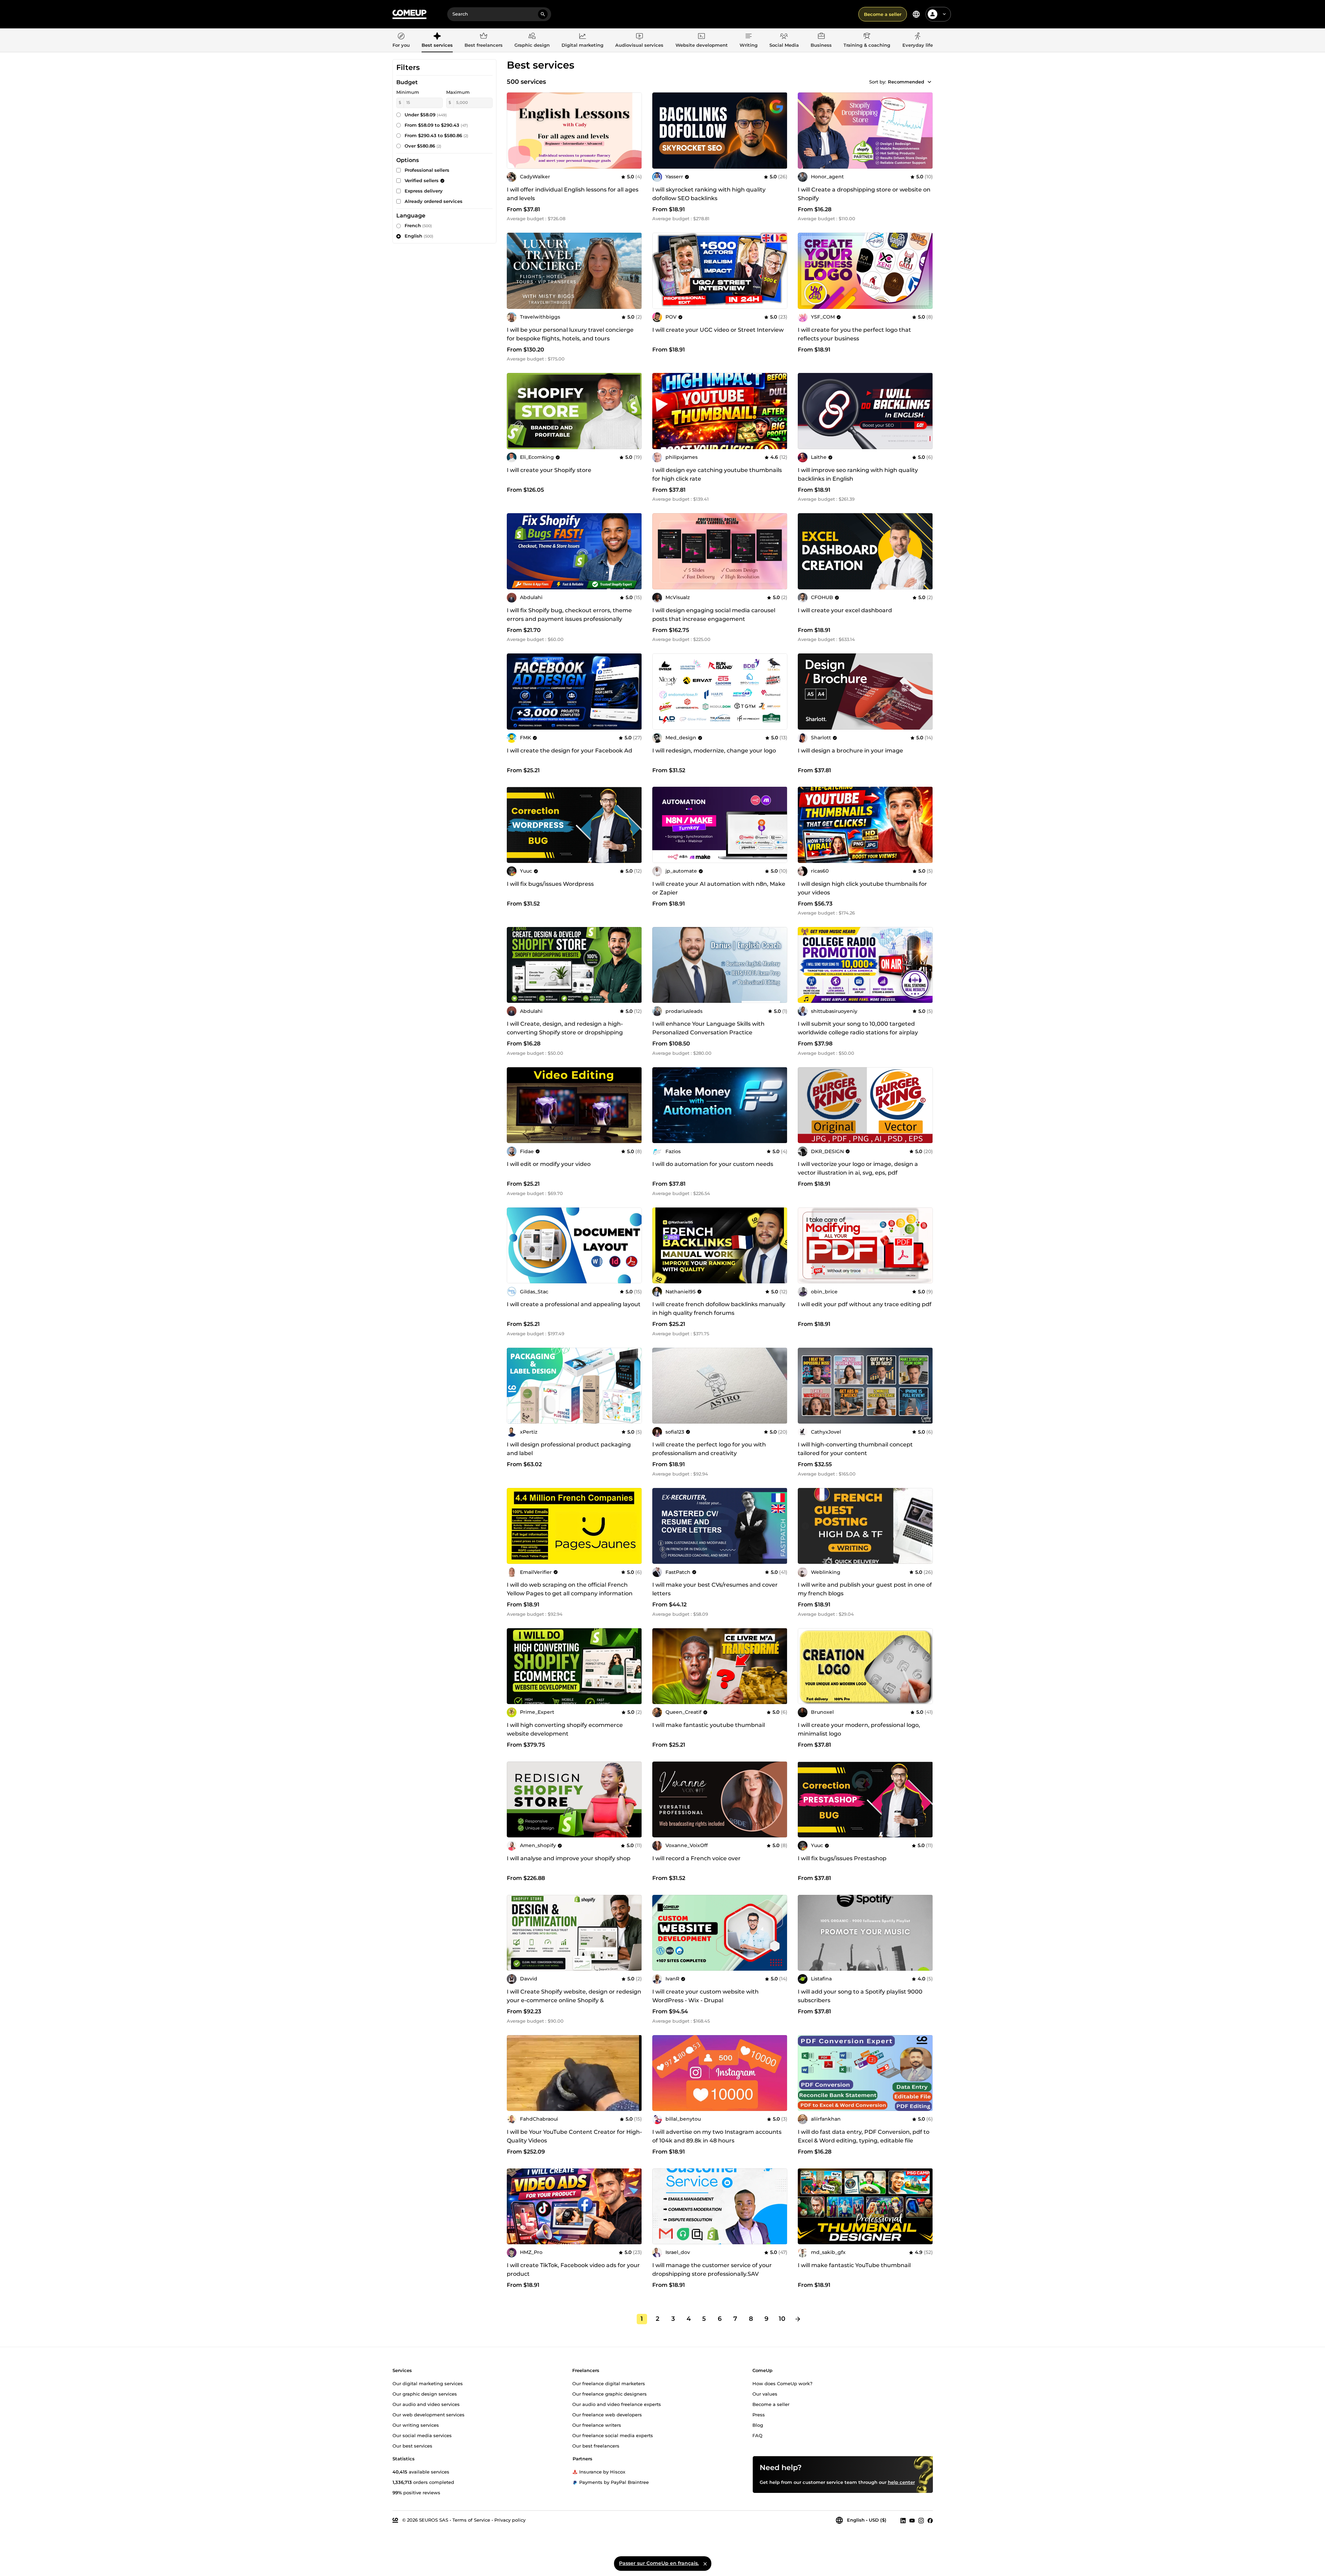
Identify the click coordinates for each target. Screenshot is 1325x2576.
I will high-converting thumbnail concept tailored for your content (855, 1449)
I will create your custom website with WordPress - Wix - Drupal (705, 1996)
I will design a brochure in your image (850, 751)
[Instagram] (921, 2520)
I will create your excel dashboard (845, 610)
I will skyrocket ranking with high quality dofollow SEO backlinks (709, 194)
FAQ (757, 2435)
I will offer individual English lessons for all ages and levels (573, 194)
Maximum (458, 92)
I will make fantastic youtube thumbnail (709, 1725)
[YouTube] (912, 2520)
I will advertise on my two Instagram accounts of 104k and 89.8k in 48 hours (717, 2136)
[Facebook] (930, 2520)
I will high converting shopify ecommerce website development (565, 1729)
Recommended (906, 82)
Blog (758, 2425)
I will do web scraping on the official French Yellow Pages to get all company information (570, 1589)
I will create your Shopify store (549, 470)
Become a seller (883, 14)
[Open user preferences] (944, 14)
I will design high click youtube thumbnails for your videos (862, 888)
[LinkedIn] (903, 2520)
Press (759, 2414)
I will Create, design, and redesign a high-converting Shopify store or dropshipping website (565, 1032)
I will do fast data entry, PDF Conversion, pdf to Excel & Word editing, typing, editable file (864, 2136)
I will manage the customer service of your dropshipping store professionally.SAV (712, 2270)
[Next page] (798, 2319)
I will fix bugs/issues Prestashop (842, 1858)
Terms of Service (471, 2520)
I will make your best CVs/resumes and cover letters (715, 1589)
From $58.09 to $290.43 (436, 125)
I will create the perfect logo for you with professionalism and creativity (709, 1449)
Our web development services (429, 2414)
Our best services (412, 2445)
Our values (765, 2394)
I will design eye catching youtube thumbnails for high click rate (717, 474)
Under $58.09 (426, 115)
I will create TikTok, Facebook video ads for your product (573, 2270)
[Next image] (925, 271)
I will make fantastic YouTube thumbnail (854, 2265)
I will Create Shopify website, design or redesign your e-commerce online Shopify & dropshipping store (574, 2000)
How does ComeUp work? (782, 2383)
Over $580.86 (423, 146)
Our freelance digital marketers (609, 2383)
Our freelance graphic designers (609, 2394)
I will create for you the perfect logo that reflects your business (854, 334)
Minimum (408, 92)
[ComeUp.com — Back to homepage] (409, 14)
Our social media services (422, 2435)
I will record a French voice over (696, 1858)
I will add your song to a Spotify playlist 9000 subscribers (860, 1996)
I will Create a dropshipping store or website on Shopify (864, 194)
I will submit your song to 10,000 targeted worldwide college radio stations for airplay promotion (858, 1032)
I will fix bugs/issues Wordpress (550, 884)
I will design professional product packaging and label (569, 1449)
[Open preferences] (916, 14)
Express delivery (424, 191)
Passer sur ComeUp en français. (659, 2563)
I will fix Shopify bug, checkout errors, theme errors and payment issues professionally (569, 615)
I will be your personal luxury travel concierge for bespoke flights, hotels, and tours (570, 334)
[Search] (543, 14)
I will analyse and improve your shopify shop (569, 1858)
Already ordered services (434, 201)
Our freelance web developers (607, 2414)
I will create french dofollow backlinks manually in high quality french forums (719, 1309)
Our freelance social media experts (613, 2435)
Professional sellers (427, 170)
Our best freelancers (596, 2445)
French (418, 225)
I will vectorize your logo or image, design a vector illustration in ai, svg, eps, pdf (858, 1168)
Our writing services (416, 2425)
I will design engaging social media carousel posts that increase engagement (714, 615)
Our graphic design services (425, 2394)
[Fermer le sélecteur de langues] (705, 2564)
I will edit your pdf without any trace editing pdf (865, 1304)
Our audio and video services (426, 2404)
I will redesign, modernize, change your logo (714, 751)
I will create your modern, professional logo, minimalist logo (859, 1729)
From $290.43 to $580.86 (436, 135)
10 (782, 2319)
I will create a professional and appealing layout (574, 1304)
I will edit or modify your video (549, 1164)
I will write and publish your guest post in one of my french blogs (865, 1589)
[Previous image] (805, 271)
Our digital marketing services (428, 2383)
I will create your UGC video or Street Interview (718, 330)
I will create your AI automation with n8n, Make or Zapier (719, 888)
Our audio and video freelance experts (617, 2404)
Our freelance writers (597, 2425)
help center (901, 2482)
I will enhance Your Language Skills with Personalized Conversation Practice (708, 1028)
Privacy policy (510, 2520)
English (419, 236)
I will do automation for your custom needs (713, 1164)
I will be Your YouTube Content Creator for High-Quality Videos (574, 2136)
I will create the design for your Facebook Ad (569, 751)
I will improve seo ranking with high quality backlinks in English (858, 474)
